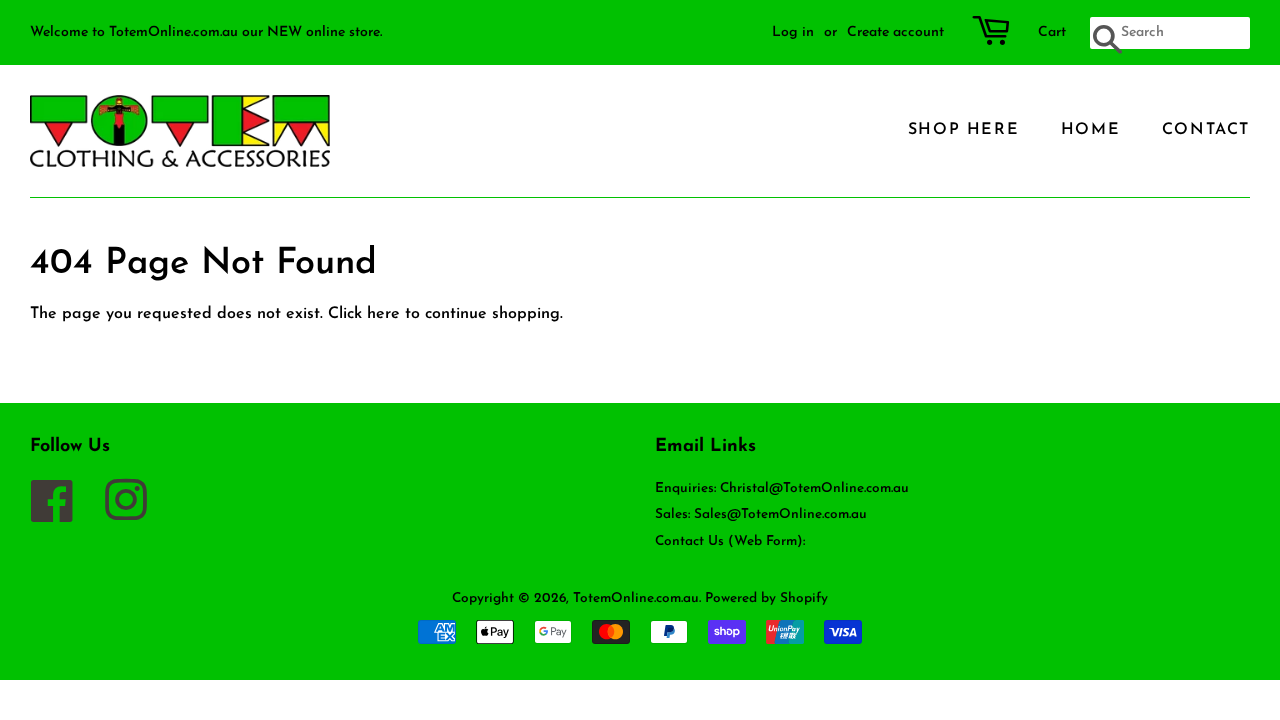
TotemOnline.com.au (636, 598)
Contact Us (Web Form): (730, 541)
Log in (793, 32)
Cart (1052, 32)
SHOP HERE (963, 130)
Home (1090, 130)
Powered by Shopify (766, 598)
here (383, 314)
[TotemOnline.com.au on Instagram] (136, 514)
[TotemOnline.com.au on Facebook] (62, 514)
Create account (895, 32)
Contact (1206, 130)
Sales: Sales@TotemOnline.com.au (761, 514)
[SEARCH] (1106, 41)
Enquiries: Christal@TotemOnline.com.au (782, 488)
